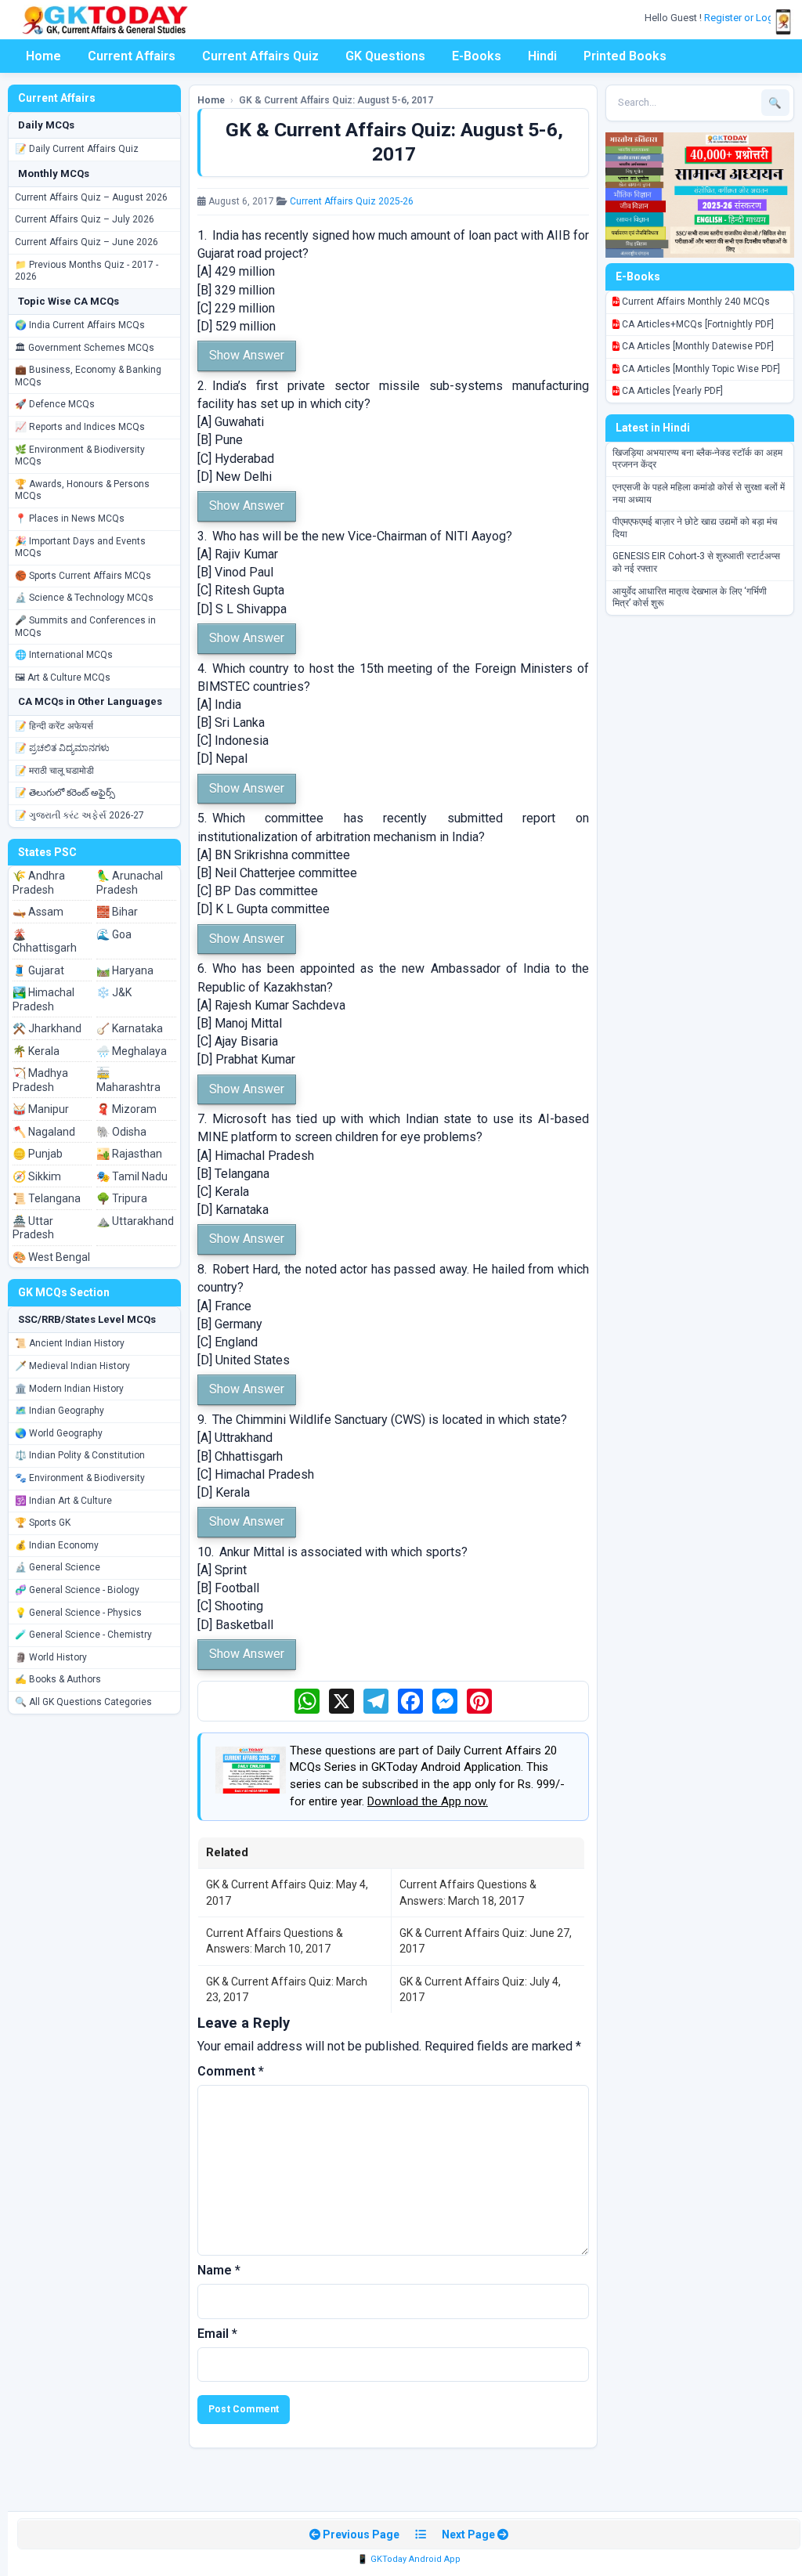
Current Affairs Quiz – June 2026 (87, 242)
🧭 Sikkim (37, 1176)
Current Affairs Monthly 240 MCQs (695, 302)
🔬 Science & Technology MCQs (84, 598)
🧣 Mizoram (126, 1109)
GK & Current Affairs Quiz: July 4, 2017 (480, 1989)
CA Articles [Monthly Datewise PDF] (697, 346)
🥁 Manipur (41, 1109)
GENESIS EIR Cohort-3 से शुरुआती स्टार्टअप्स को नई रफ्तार (696, 562)
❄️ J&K (114, 992)
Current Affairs (132, 56)
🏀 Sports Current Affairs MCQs (83, 576)
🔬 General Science (58, 1567)
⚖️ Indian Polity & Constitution (80, 1455)
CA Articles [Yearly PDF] (671, 391)
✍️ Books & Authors (58, 1679)
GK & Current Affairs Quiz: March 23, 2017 (287, 1989)
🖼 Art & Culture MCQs (63, 677)
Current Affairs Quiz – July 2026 (85, 219)
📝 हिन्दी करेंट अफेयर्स (54, 726)
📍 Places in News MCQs (70, 518)
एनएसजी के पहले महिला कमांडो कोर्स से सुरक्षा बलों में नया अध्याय (699, 493)
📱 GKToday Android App (409, 2559)
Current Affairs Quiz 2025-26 (352, 201)
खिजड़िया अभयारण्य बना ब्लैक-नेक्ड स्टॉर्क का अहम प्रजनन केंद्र (697, 459)
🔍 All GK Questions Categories (83, 1702)
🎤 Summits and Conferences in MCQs (85, 627)
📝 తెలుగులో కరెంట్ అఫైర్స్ (65, 793)
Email (217, 2334)
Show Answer (247, 355)
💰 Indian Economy (57, 1545)
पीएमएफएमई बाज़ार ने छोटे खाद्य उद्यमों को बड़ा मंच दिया (695, 528)
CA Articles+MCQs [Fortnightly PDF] (697, 324)
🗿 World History (51, 1657)
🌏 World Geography (59, 1433)
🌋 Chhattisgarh (45, 941)
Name (219, 2270)
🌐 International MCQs (64, 655)
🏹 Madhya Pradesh (40, 1080)
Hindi (542, 56)
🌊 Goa (114, 934)
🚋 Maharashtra (128, 1080)
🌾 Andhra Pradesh (39, 883)
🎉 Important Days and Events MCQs (80, 547)
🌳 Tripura (122, 1198)
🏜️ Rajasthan (129, 1154)
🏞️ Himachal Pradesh (43, 999)
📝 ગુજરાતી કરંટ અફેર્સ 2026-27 (79, 815)
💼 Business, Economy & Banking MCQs (88, 376)
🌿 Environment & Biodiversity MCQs (80, 456)
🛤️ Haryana (125, 970)
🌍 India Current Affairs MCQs (80, 325)
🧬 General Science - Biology (77, 1590)
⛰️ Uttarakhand (135, 1221)
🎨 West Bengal (51, 1257)
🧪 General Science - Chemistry (83, 1635)
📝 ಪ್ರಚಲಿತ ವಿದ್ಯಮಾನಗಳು (62, 748)
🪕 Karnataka (130, 1028)
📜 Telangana (47, 1198)
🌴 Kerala (36, 1051)
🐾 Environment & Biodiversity (80, 1478)
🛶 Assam (38, 912)
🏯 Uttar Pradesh (33, 1228)
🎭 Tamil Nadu (132, 1176)
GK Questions (385, 56)
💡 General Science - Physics (78, 1613)
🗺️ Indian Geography (60, 1411)
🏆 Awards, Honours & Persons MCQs (82, 490)
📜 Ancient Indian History (70, 1343)
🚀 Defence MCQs (55, 404)
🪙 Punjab (38, 1154)
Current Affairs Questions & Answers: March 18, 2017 (468, 1892)
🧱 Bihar (117, 912)
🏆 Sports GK (43, 1523)
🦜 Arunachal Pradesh (130, 883)
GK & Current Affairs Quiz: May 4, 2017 (287, 1892)
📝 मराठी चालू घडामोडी (54, 771)
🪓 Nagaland (44, 1132)
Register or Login (744, 18)
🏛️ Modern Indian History (69, 1389)
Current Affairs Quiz (260, 56)
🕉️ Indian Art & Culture (63, 1501)
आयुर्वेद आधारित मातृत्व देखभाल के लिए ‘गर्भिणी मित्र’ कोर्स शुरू (690, 598)
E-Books (477, 56)
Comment (231, 2071)
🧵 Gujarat (38, 970)
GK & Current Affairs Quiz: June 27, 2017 (486, 1941)
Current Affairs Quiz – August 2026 (91, 197)
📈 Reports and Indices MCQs (80, 427)
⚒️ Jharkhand (47, 1028)
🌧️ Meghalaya (132, 1051)
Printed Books (625, 56)
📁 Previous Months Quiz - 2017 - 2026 (87, 271)
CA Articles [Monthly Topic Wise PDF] (700, 369)
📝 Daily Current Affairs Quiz (77, 149)
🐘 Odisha (121, 1132)
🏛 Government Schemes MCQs (85, 348)
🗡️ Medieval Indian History (72, 1366)
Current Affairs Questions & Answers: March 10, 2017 (275, 1941)
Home (43, 56)
